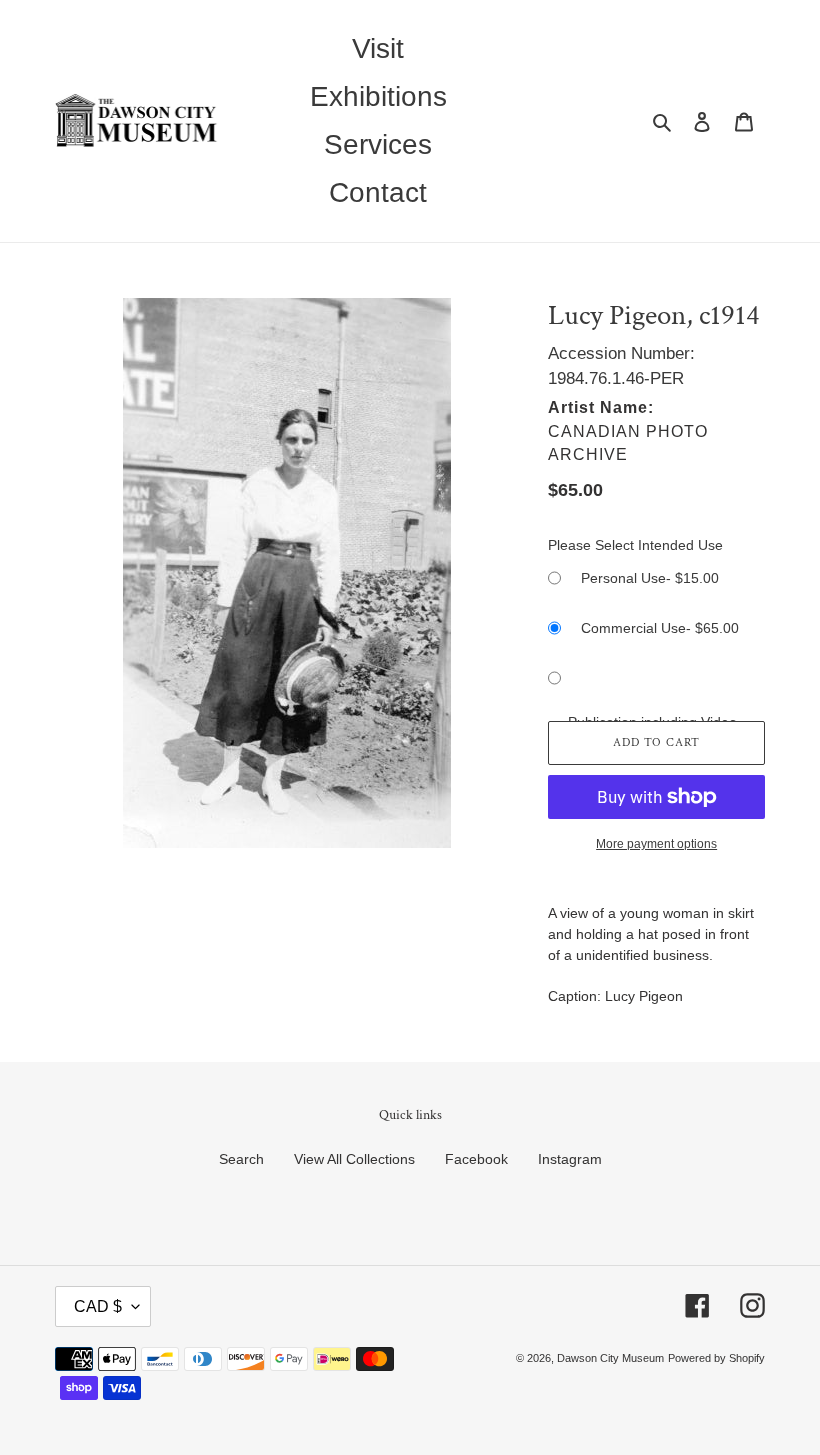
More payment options (656, 844)
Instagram (570, 1159)
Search (241, 1159)
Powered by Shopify (716, 1358)
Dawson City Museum (610, 1358)
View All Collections (354, 1159)
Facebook (476, 1159)
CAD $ (98, 1306)
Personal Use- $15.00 (650, 578)
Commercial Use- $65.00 (660, 628)
